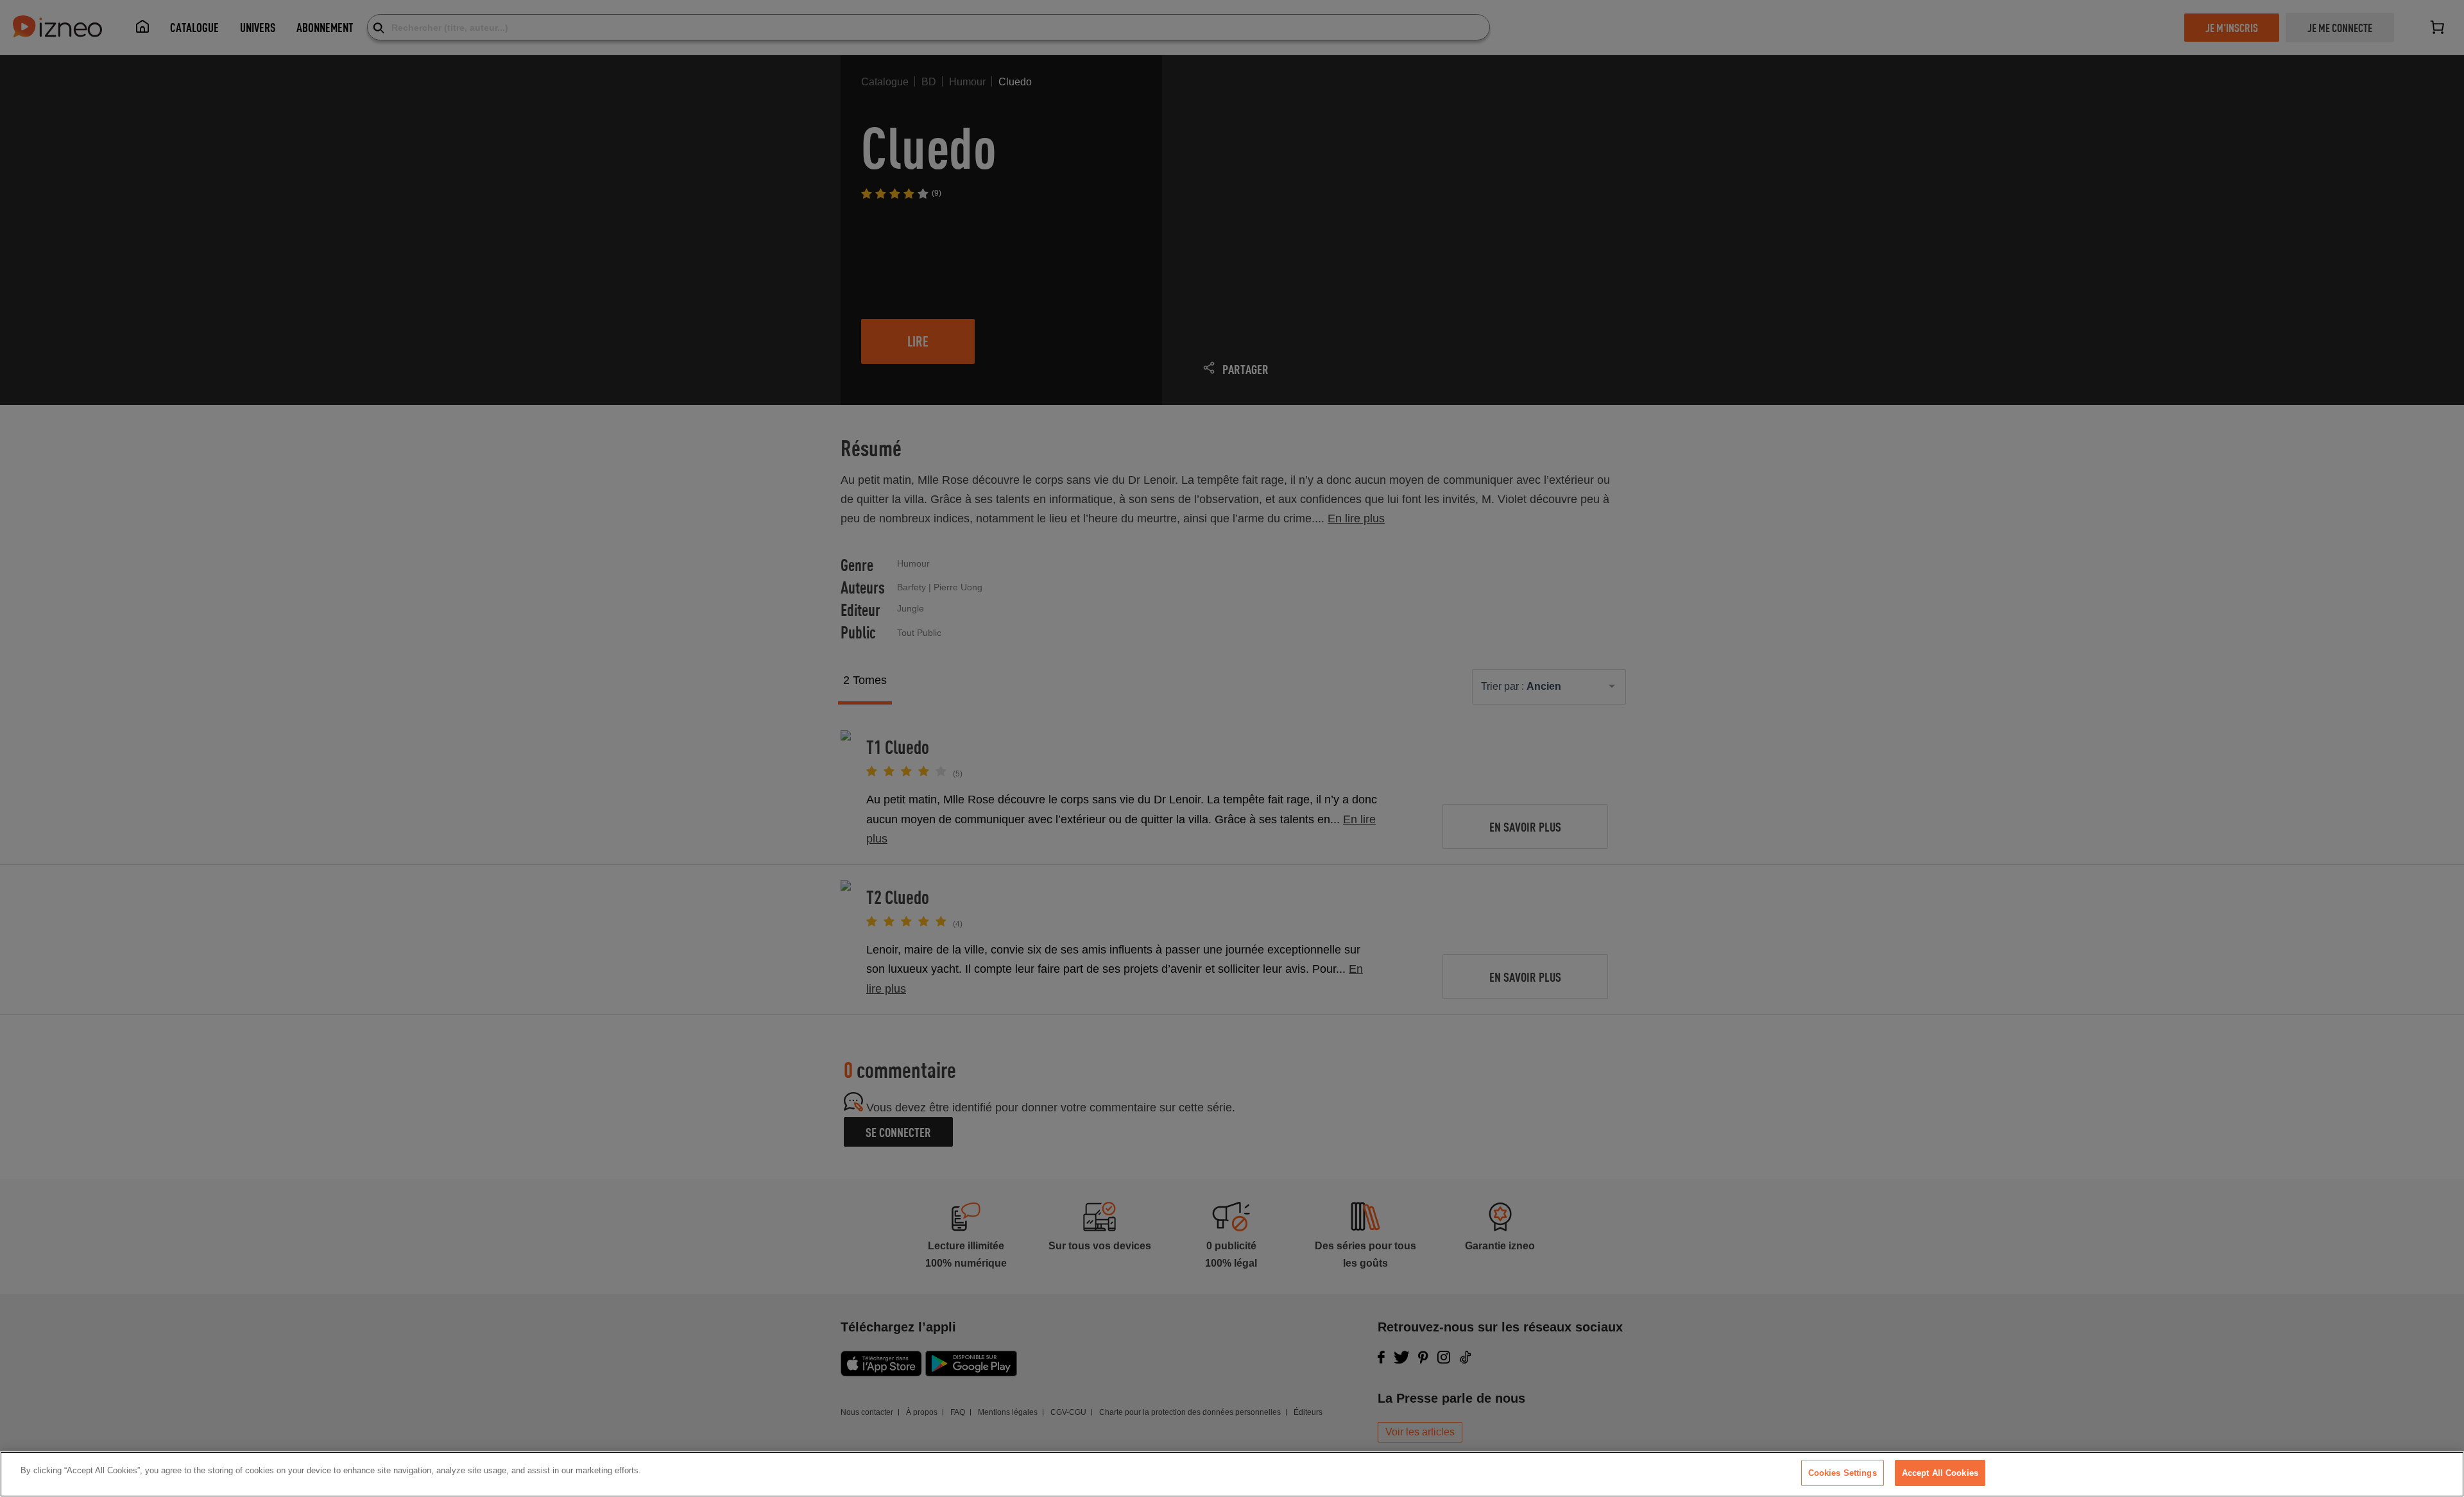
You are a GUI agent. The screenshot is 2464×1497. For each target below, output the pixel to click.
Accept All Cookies (1940, 1473)
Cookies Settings (1843, 1473)
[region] (1232, 1474)
